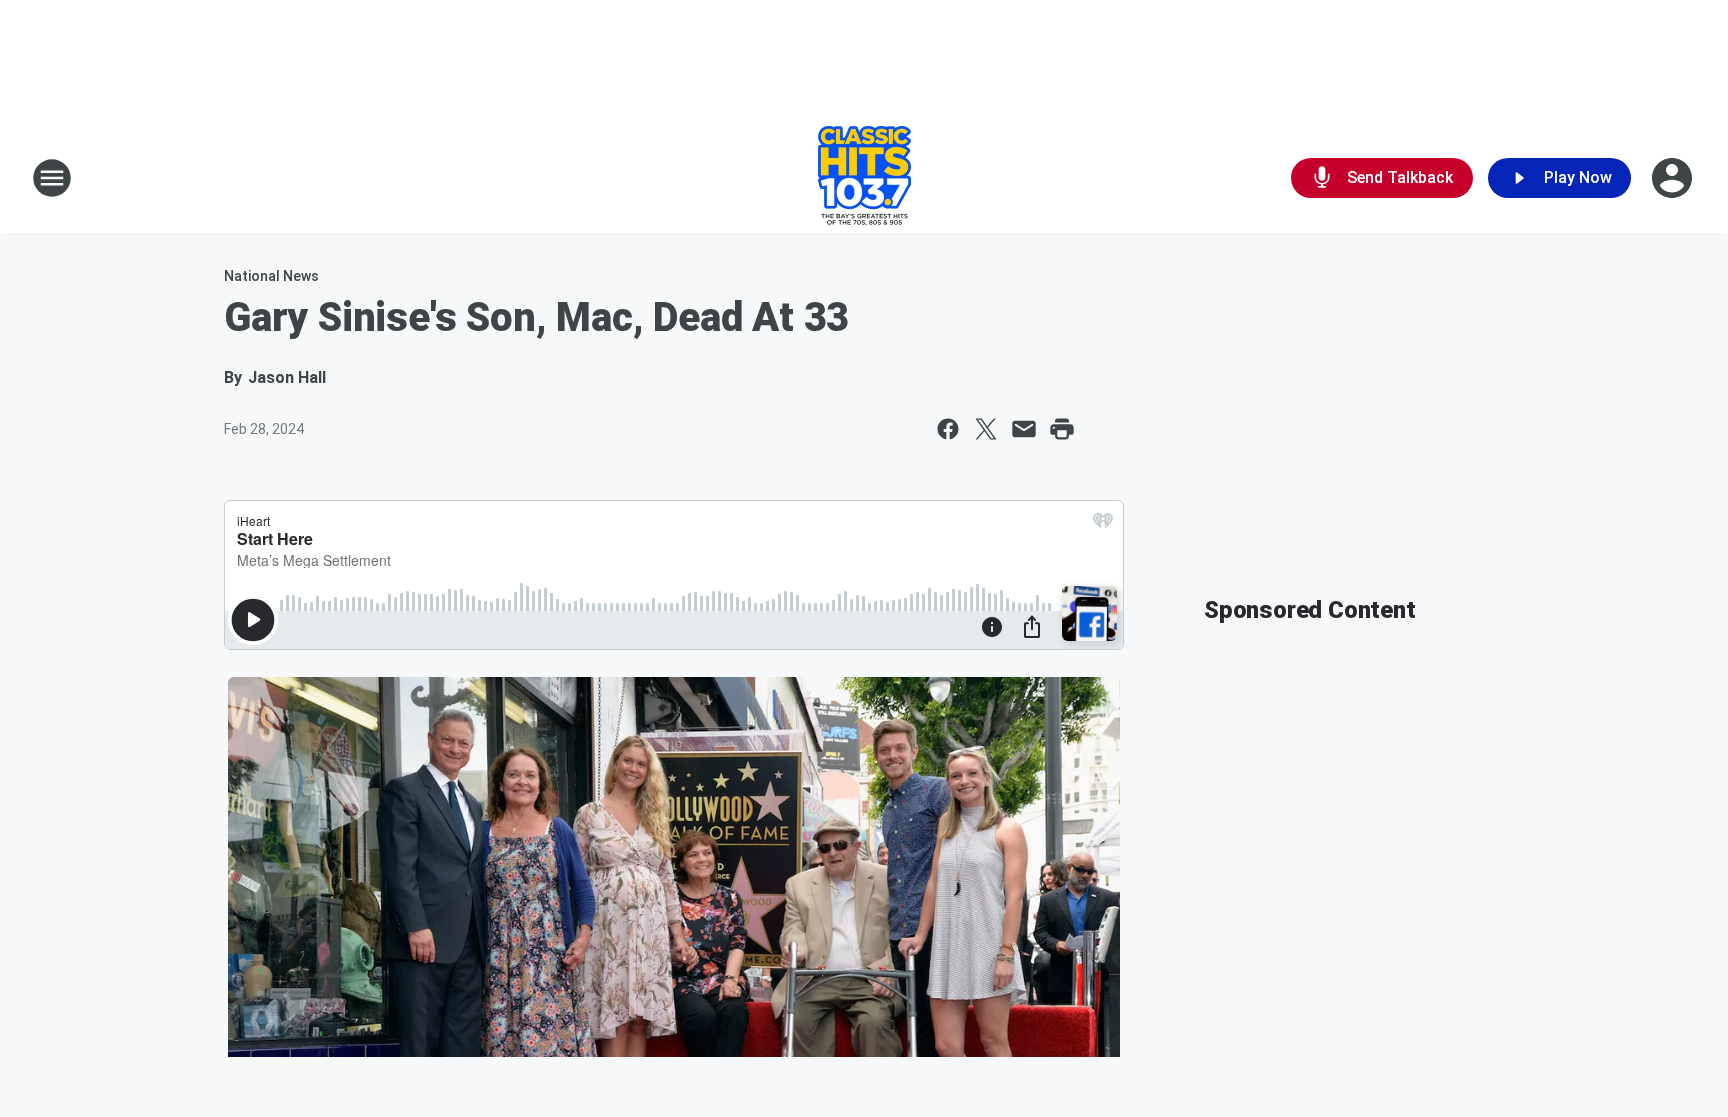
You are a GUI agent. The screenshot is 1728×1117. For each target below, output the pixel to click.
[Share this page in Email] (1024, 429)
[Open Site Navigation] (52, 178)
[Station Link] (864, 178)
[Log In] (1674, 178)
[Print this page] (1062, 429)
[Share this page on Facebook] (948, 429)
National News (271, 276)
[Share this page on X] (986, 429)
